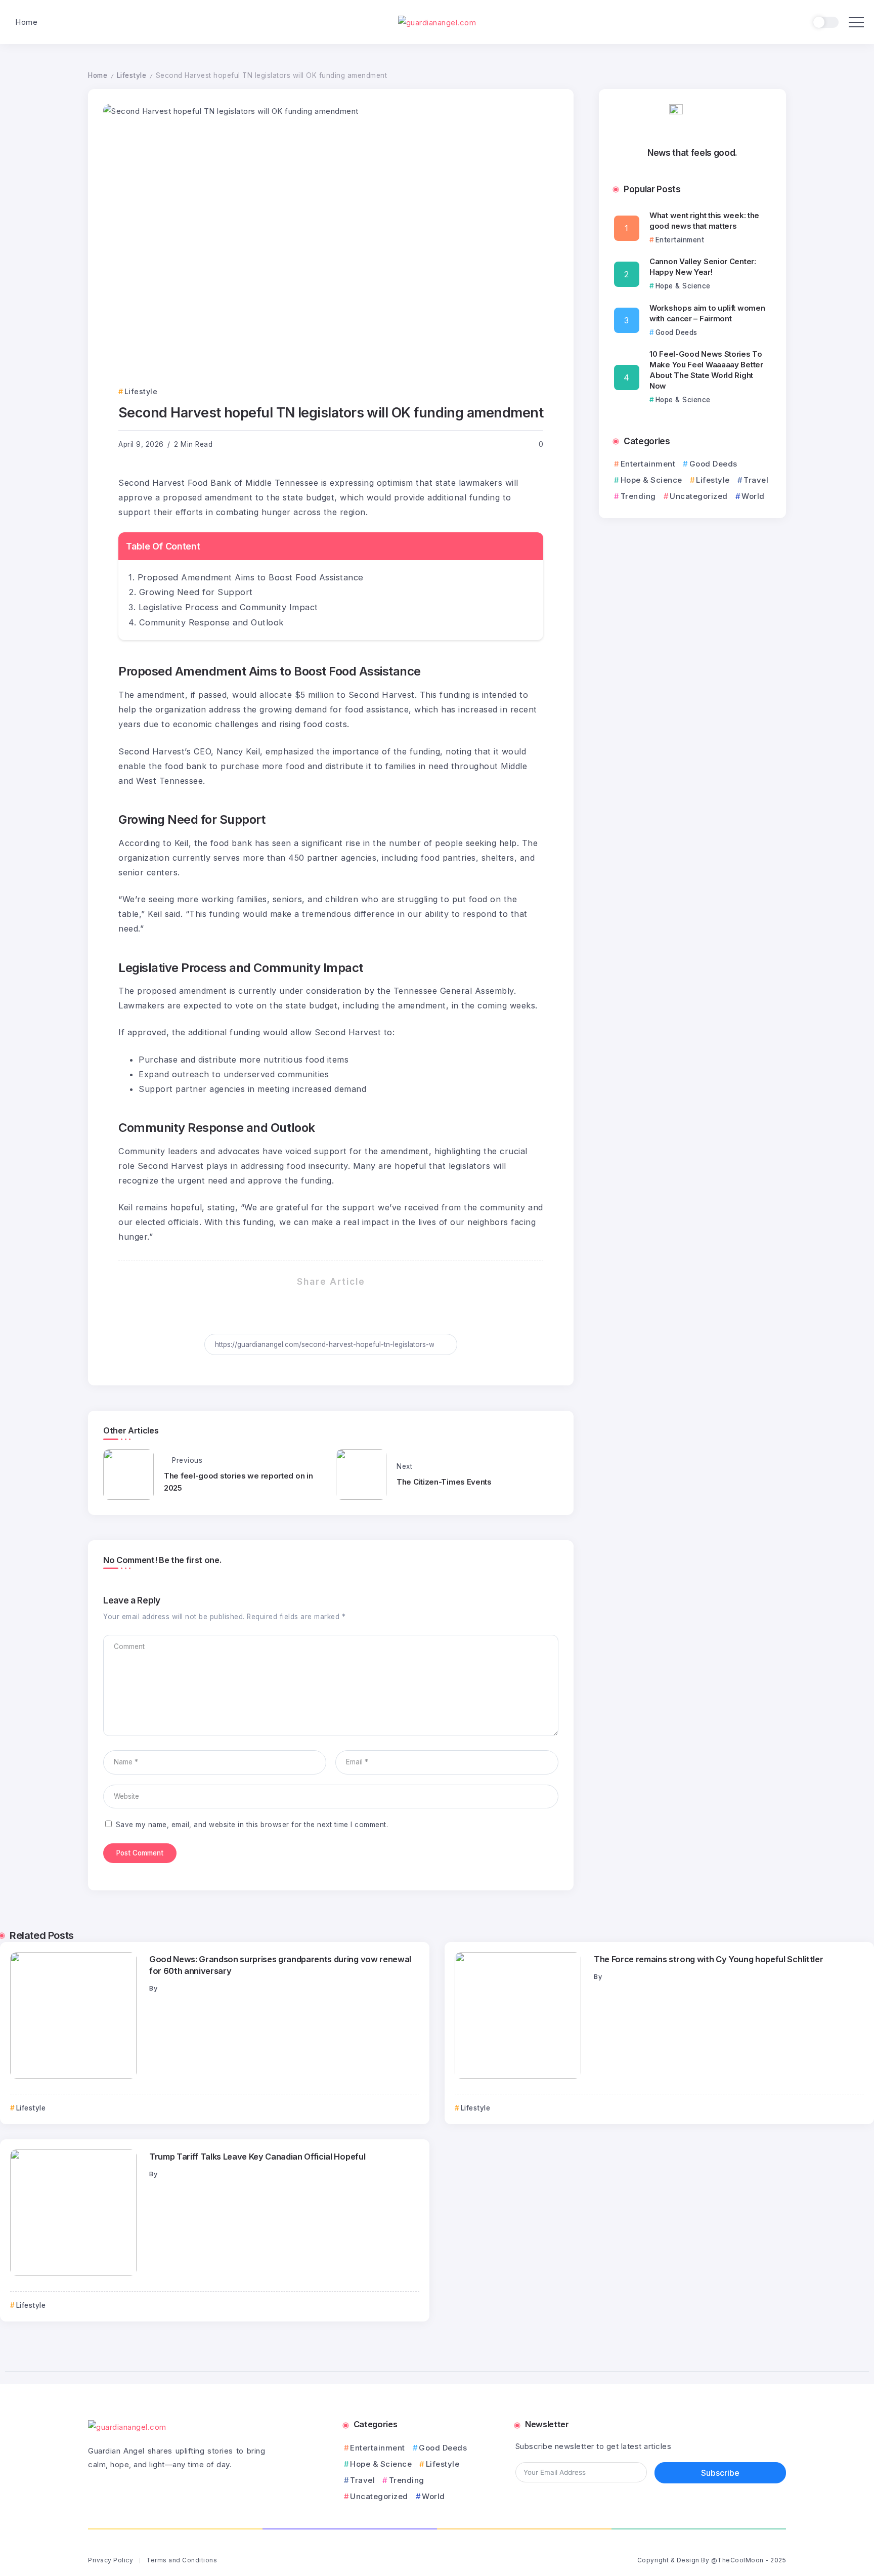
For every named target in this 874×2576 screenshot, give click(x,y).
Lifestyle (132, 75)
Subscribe (720, 2473)
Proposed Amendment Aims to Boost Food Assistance (251, 577)
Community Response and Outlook (211, 622)
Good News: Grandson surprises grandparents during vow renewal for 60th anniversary (280, 1965)
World (753, 496)
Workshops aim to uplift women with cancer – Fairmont (707, 313)
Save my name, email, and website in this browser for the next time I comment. (252, 1825)
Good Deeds (713, 464)
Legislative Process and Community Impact (228, 607)
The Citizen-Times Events (444, 1482)
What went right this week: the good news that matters (704, 221)
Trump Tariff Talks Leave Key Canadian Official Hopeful (257, 2157)
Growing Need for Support (196, 592)
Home (98, 75)
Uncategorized (699, 496)
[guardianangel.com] (437, 22)
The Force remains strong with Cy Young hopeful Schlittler (708, 1959)
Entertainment (648, 464)
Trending (638, 496)
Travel (756, 480)
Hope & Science (651, 480)
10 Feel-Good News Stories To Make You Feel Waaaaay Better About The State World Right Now (706, 370)
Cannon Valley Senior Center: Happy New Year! (703, 267)
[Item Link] (73, 2015)
